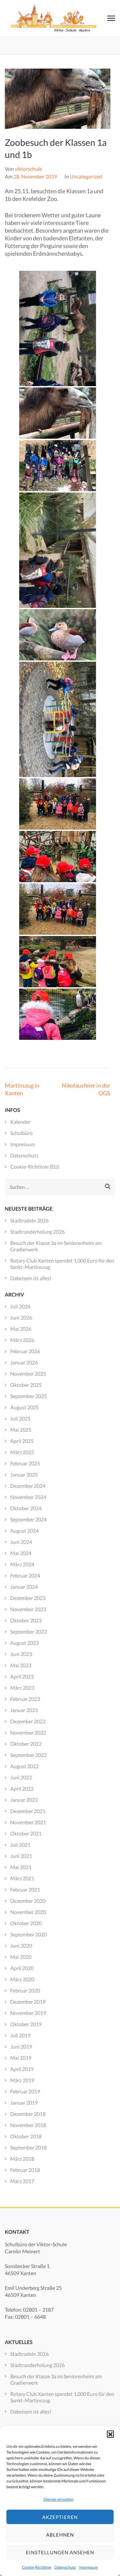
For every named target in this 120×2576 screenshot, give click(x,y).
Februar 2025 (25, 1463)
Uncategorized (86, 176)
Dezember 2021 (28, 1811)
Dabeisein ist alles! (31, 1278)
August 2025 (24, 1407)
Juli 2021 (20, 1845)
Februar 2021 (25, 1889)
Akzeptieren (60, 2517)
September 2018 (28, 2147)
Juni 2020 (21, 1946)
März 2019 (22, 2080)
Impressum (88, 2567)
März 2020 (22, 1979)
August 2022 (24, 1766)
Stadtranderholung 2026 (37, 1232)
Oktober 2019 (26, 2024)
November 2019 (28, 2013)
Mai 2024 (21, 1553)
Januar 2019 (24, 2103)
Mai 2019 (21, 2058)
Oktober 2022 (26, 1744)
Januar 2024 (24, 1587)
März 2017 (22, 2181)
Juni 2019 (21, 2046)
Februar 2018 (25, 2170)
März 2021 (22, 1878)
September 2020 (28, 1934)
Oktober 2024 (26, 1508)
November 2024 (28, 1497)
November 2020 (28, 1912)
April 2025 (22, 1441)
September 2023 (28, 1632)
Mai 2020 (21, 1957)
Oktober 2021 (26, 1833)
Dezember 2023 (28, 1598)
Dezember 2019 (28, 2002)
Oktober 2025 (26, 1385)
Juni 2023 (21, 1654)
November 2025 (28, 1374)
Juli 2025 (20, 1418)
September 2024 (28, 1519)
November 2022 (28, 1732)
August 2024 (24, 1531)
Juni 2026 (21, 1317)
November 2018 (28, 2125)
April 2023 (22, 1676)
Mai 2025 (21, 1430)
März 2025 (22, 1452)
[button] (110, 2434)
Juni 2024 (21, 1542)
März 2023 (22, 1688)
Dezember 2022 (28, 1721)
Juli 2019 (20, 2035)
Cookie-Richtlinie (37, 2567)
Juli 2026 (20, 1306)
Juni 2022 (21, 1777)
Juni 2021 (21, 1856)
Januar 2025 (24, 1474)
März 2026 (22, 1340)
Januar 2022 (24, 1800)
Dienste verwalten (59, 2499)
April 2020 (22, 1968)
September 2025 (28, 1396)
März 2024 (22, 1564)
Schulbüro (21, 1133)
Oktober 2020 (26, 1923)
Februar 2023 (25, 1699)
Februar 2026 (25, 1351)
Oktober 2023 (26, 1620)
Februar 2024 (25, 1575)
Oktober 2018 (26, 2136)
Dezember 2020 (28, 1901)
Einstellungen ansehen (60, 2552)
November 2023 (28, 1609)
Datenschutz (65, 2567)
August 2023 (24, 1643)
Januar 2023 (24, 1710)
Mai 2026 (21, 1329)
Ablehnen (60, 2535)
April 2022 (22, 1789)
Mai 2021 (21, 1867)
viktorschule (28, 169)
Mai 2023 (21, 1665)
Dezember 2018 (28, 2114)
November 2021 (28, 1822)
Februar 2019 (25, 2091)
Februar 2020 (25, 1990)
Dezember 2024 (28, 1486)
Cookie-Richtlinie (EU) (35, 1167)
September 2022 (28, 1755)
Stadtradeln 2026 (29, 1220)
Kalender (20, 1122)
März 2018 (22, 2159)
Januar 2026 (24, 1362)
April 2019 (22, 2069)
